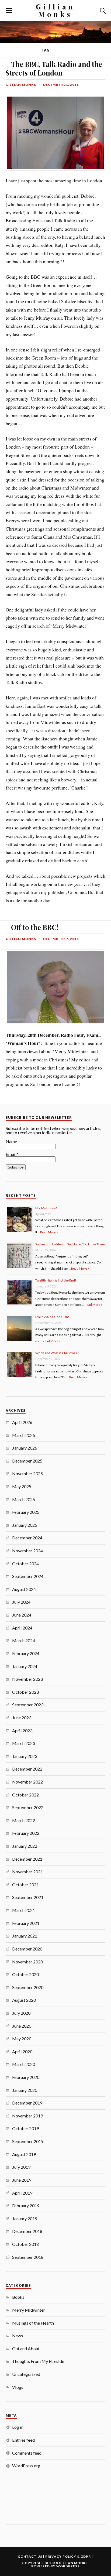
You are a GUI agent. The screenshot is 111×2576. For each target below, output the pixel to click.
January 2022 (25, 1846)
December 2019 (27, 2103)
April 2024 (22, 1628)
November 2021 (27, 1872)
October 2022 (25, 1795)
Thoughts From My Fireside (38, 2361)
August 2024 (24, 1589)
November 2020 (27, 1962)
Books (18, 2297)
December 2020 (27, 1949)
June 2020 (22, 2026)
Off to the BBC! (35, 927)
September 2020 (28, 1987)
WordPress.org (26, 2466)
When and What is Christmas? (57, 1353)
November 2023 (27, 1679)
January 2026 (25, 1448)
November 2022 (27, 1782)
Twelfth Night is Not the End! (56, 1280)
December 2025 (27, 1461)
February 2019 (26, 2206)
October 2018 (25, 2244)
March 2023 (24, 1743)
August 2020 (24, 2000)
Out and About (26, 2348)
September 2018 (28, 2257)
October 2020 (25, 1974)
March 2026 (24, 1435)
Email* (12, 1154)
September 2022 (28, 1807)
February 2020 (26, 2077)
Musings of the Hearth (33, 2323)
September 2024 (28, 1576)
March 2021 (24, 1910)
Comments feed (27, 2453)
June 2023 (22, 1718)
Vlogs (18, 2387)
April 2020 (22, 2051)
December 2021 (27, 1859)
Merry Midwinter (29, 2310)
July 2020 (21, 2013)
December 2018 (27, 2231)
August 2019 (24, 2154)
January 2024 (25, 1666)
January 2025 (25, 1525)
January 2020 (25, 2090)
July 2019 (21, 2167)
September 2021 (28, 1897)
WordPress (68, 2566)
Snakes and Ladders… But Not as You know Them (70, 1244)
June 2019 (22, 2180)
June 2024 (22, 1615)
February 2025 (26, 1512)
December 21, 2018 (61, 85)
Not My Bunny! (46, 1208)
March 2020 (24, 2064)
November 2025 (27, 1473)
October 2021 (25, 1885)
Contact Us (30, 2556)
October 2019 (25, 2128)
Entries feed (23, 2440)
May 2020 (22, 2039)
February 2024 (26, 1653)
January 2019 (25, 2218)
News (18, 2336)
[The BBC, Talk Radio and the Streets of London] (6, 62)
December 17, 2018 (61, 939)
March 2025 (24, 1499)
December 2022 (27, 1769)
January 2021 (25, 1936)
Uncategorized (26, 2374)
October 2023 (25, 1692)
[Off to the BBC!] (6, 925)
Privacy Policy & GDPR (68, 2556)
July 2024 (21, 1602)
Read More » (49, 1232)
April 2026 (22, 1422)
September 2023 (28, 1705)
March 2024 (24, 1640)
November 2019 (27, 2116)
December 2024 (27, 1538)
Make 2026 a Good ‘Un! (52, 1317)
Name (11, 1141)
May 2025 (22, 1486)
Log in (18, 2427)
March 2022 (24, 1820)
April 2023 (22, 1731)
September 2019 (28, 2141)
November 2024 (27, 1551)
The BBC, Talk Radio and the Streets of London (54, 68)
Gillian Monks (55, 10)
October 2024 (25, 1564)
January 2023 (25, 1756)
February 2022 (26, 1833)
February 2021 (26, 1923)
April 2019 (22, 2193)
